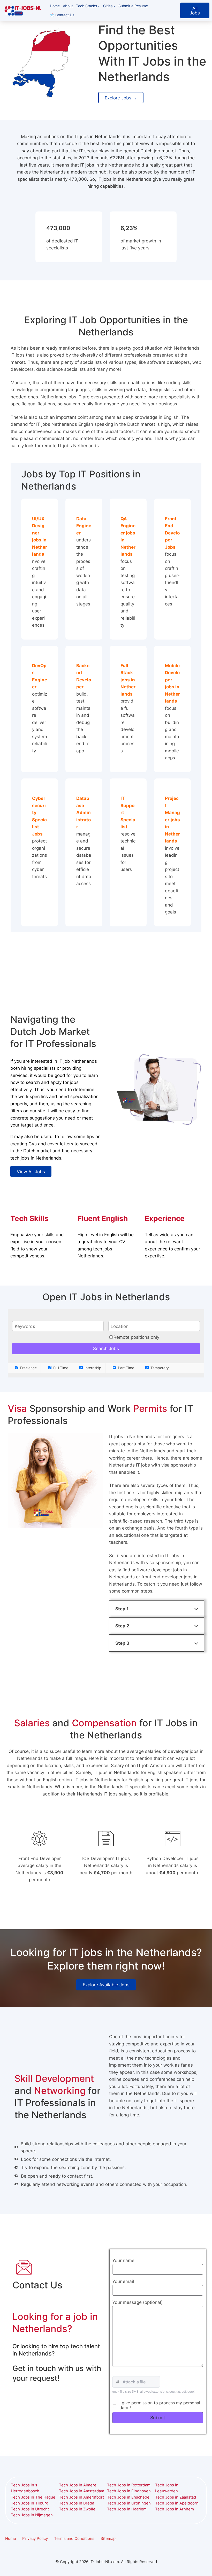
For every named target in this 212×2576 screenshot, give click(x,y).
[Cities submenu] (114, 6)
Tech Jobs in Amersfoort (81, 2497)
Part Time (126, 1368)
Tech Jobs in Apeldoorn (177, 2503)
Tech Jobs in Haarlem (127, 2509)
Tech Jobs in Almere (78, 2485)
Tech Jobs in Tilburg (30, 2503)
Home (11, 2539)
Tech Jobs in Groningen (129, 2503)
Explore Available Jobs (106, 1985)
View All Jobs (31, 1172)
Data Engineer (84, 526)
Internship (92, 1368)
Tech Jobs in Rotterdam (129, 2485)
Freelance (28, 1368)
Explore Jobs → (121, 98)
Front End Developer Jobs (172, 533)
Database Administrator (84, 812)
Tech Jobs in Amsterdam (82, 2491)
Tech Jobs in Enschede (128, 2497)
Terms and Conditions (74, 2539)
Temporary (159, 1368)
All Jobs (195, 10)
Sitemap (108, 2539)
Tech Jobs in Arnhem (175, 2509)
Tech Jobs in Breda (77, 2503)
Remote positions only (136, 1337)
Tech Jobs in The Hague (33, 2497)
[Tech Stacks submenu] (99, 6)
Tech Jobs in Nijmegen (32, 2515)
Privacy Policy (35, 2539)
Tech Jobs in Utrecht (30, 2509)
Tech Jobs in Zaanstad (176, 2497)
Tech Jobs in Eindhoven (129, 2491)
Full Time (60, 1368)
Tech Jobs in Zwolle (77, 2509)
